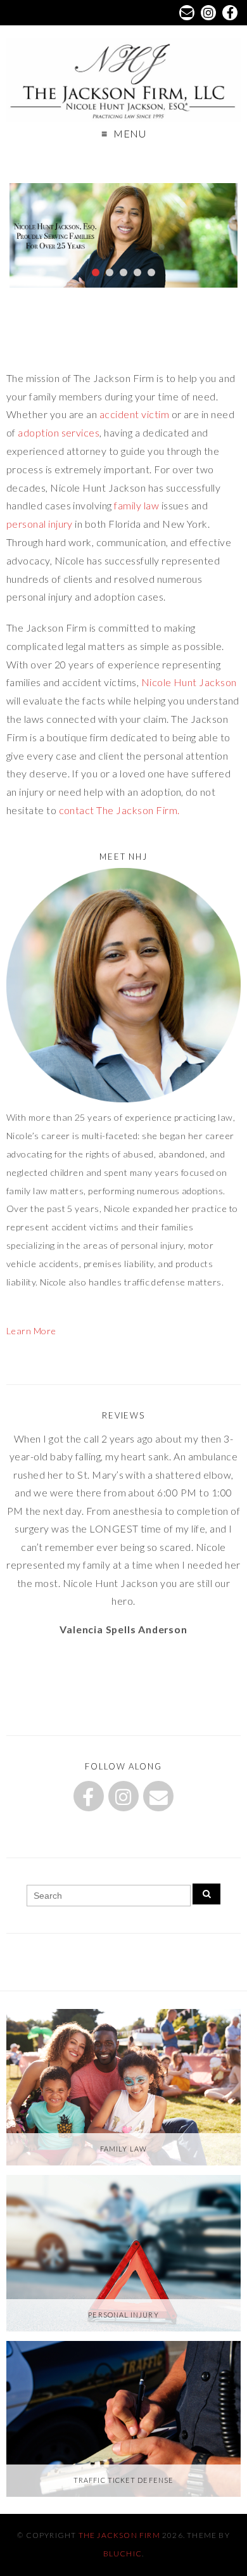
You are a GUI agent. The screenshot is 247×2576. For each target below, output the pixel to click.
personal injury (40, 524)
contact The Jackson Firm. (120, 810)
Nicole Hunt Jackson (189, 682)
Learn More (31, 1331)
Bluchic (123, 2554)
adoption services (59, 432)
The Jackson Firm (119, 2535)
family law (136, 505)
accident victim (134, 414)
